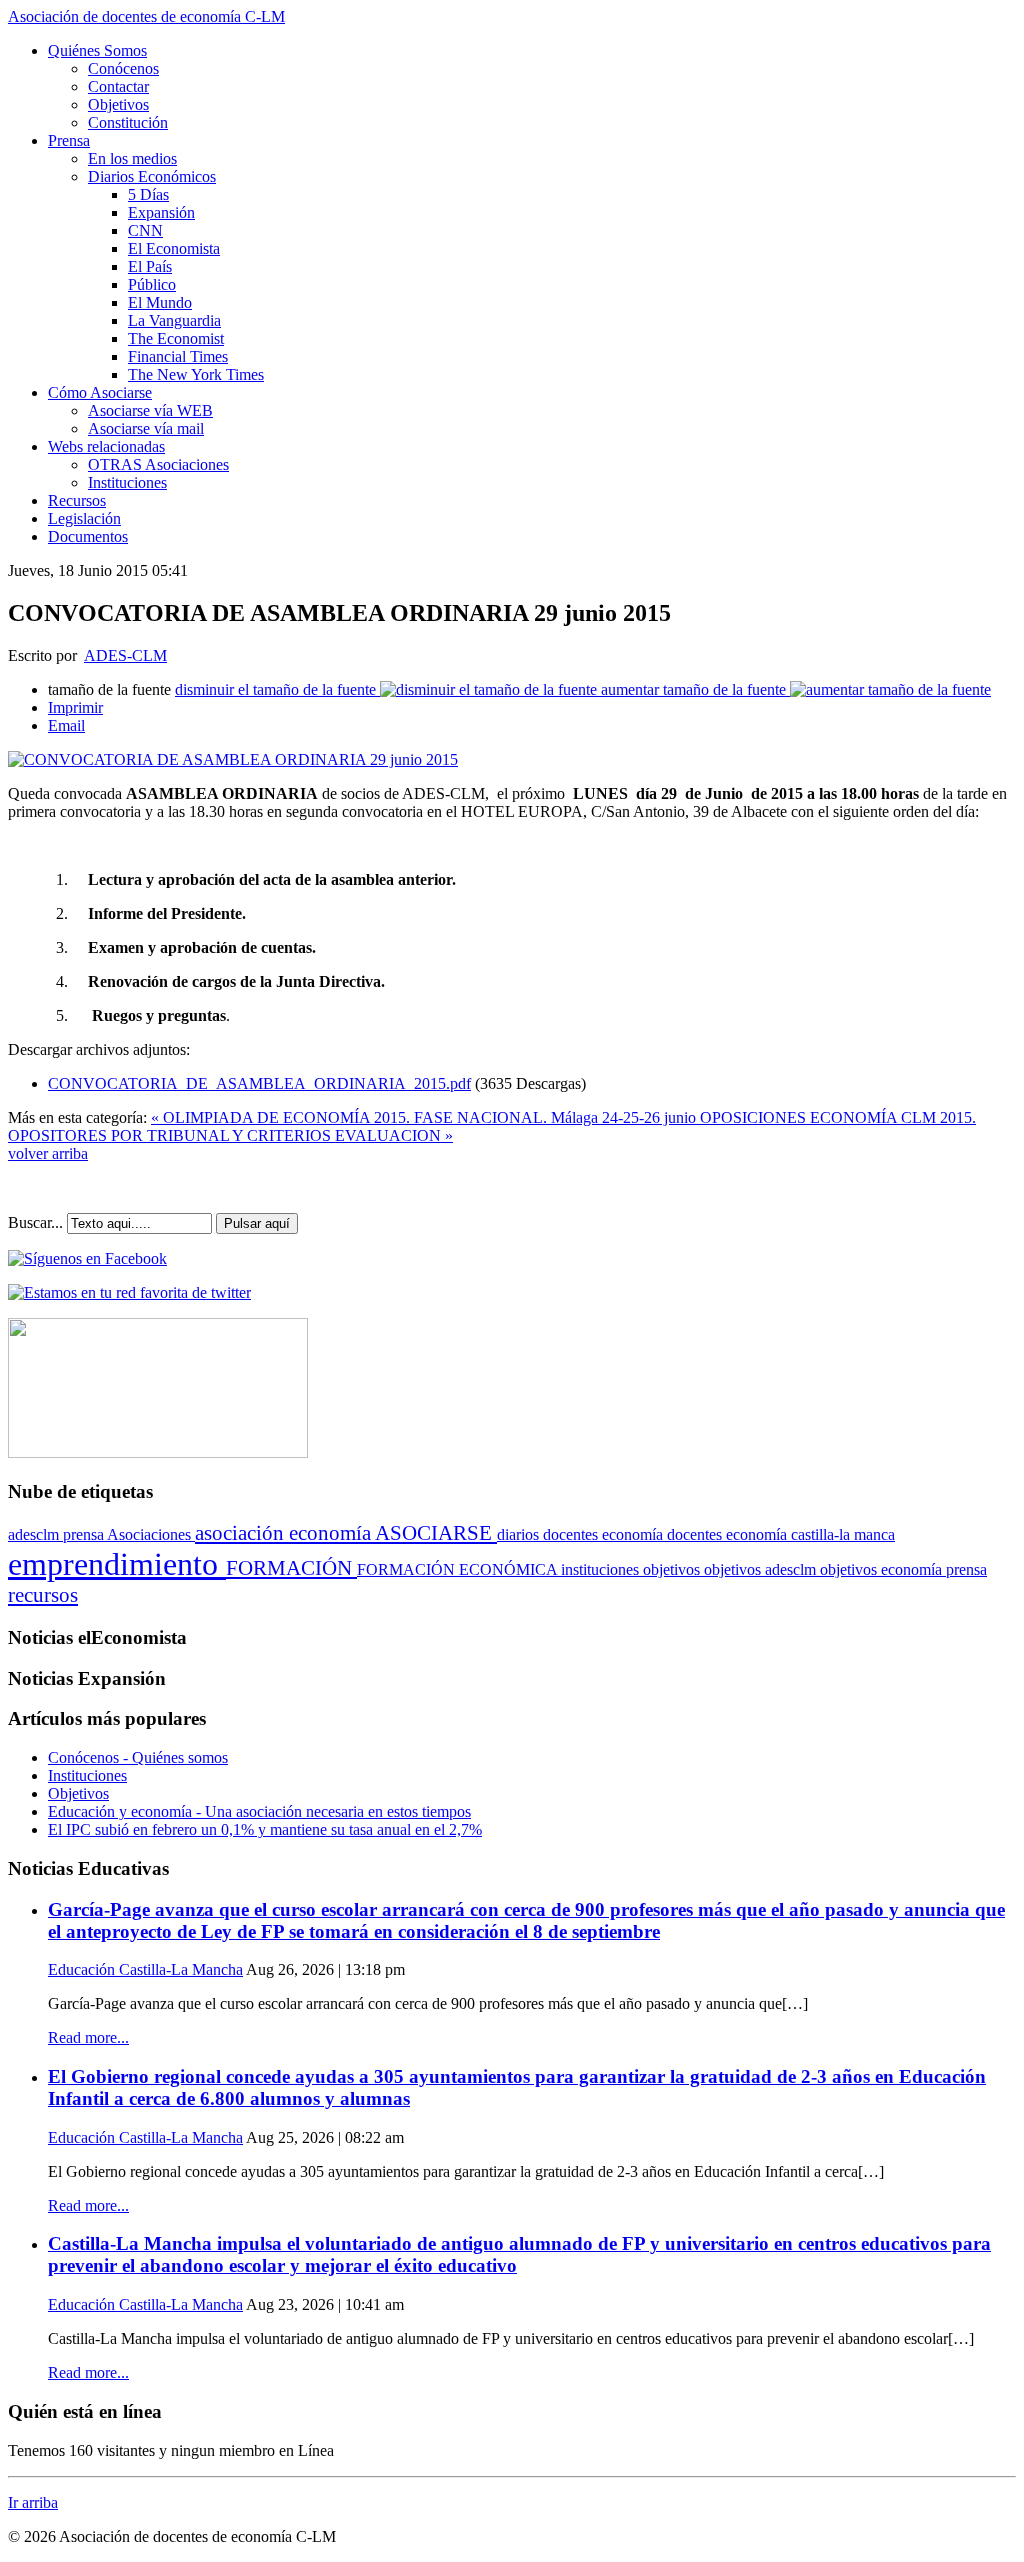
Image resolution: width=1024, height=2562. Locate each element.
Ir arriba (33, 2502)
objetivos (673, 1569)
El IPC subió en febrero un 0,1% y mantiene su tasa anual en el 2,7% (265, 1829)
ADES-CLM (125, 655)
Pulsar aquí (257, 1223)
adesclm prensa (57, 1534)
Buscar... (35, 1222)
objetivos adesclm (762, 1569)
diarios (520, 1534)
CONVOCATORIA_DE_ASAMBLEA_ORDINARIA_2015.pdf (259, 1083)
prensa (966, 1569)
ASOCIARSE (436, 1533)
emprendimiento (117, 1564)
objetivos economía (883, 1569)
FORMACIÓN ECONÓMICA (459, 1569)
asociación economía (285, 1533)
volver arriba (48, 1153)
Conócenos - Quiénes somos (138, 1757)
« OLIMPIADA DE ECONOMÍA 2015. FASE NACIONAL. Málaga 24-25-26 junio (425, 1117)
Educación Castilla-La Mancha (145, 1969)
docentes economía (605, 1534)
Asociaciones (151, 1534)
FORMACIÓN (291, 1568)
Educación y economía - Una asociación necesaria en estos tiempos (259, 1811)
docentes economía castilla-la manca (781, 1534)
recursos (43, 1595)
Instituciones (87, 1775)
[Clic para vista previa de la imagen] (233, 759)
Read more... (88, 2037)
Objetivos (78, 1793)
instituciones (602, 1569)
